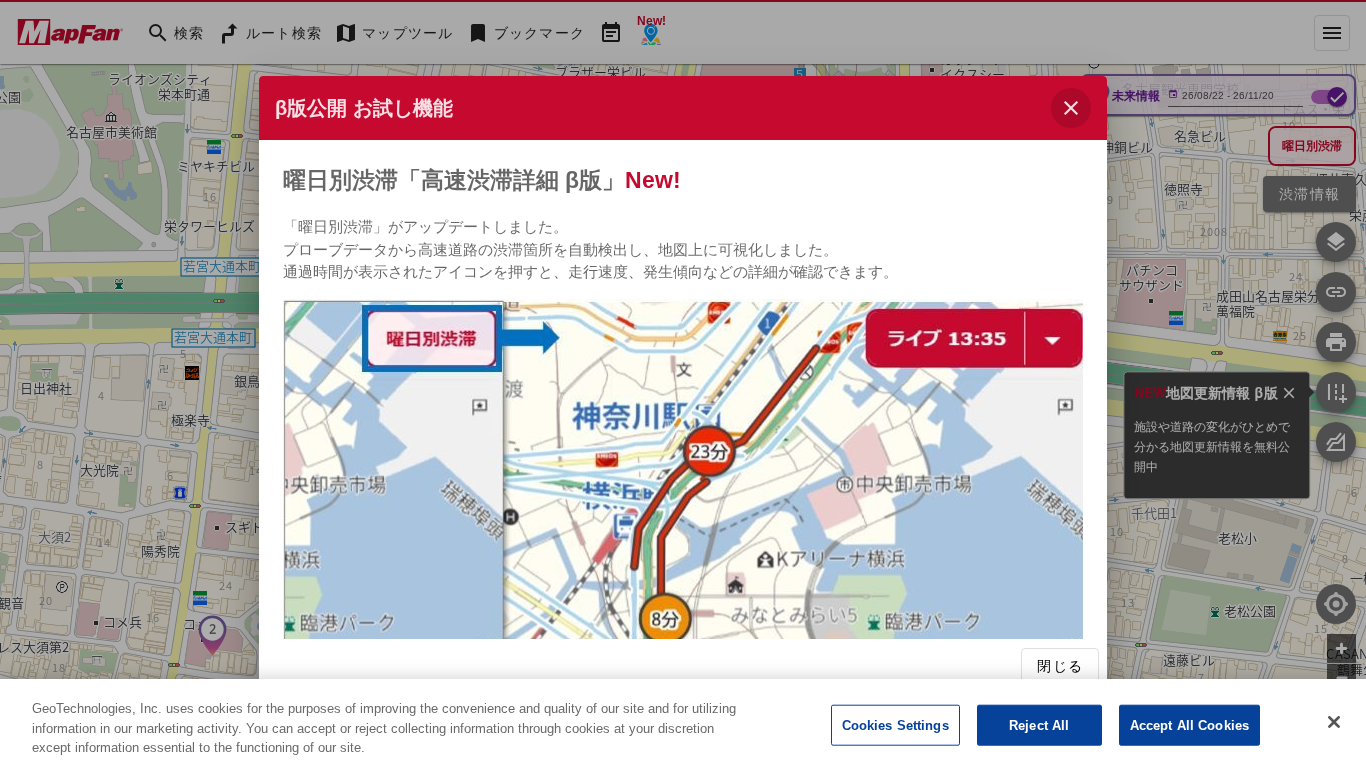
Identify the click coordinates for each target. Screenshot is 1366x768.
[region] (683, 723)
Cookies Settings (895, 724)
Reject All (1039, 724)
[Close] (1334, 722)
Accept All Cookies (1189, 724)
